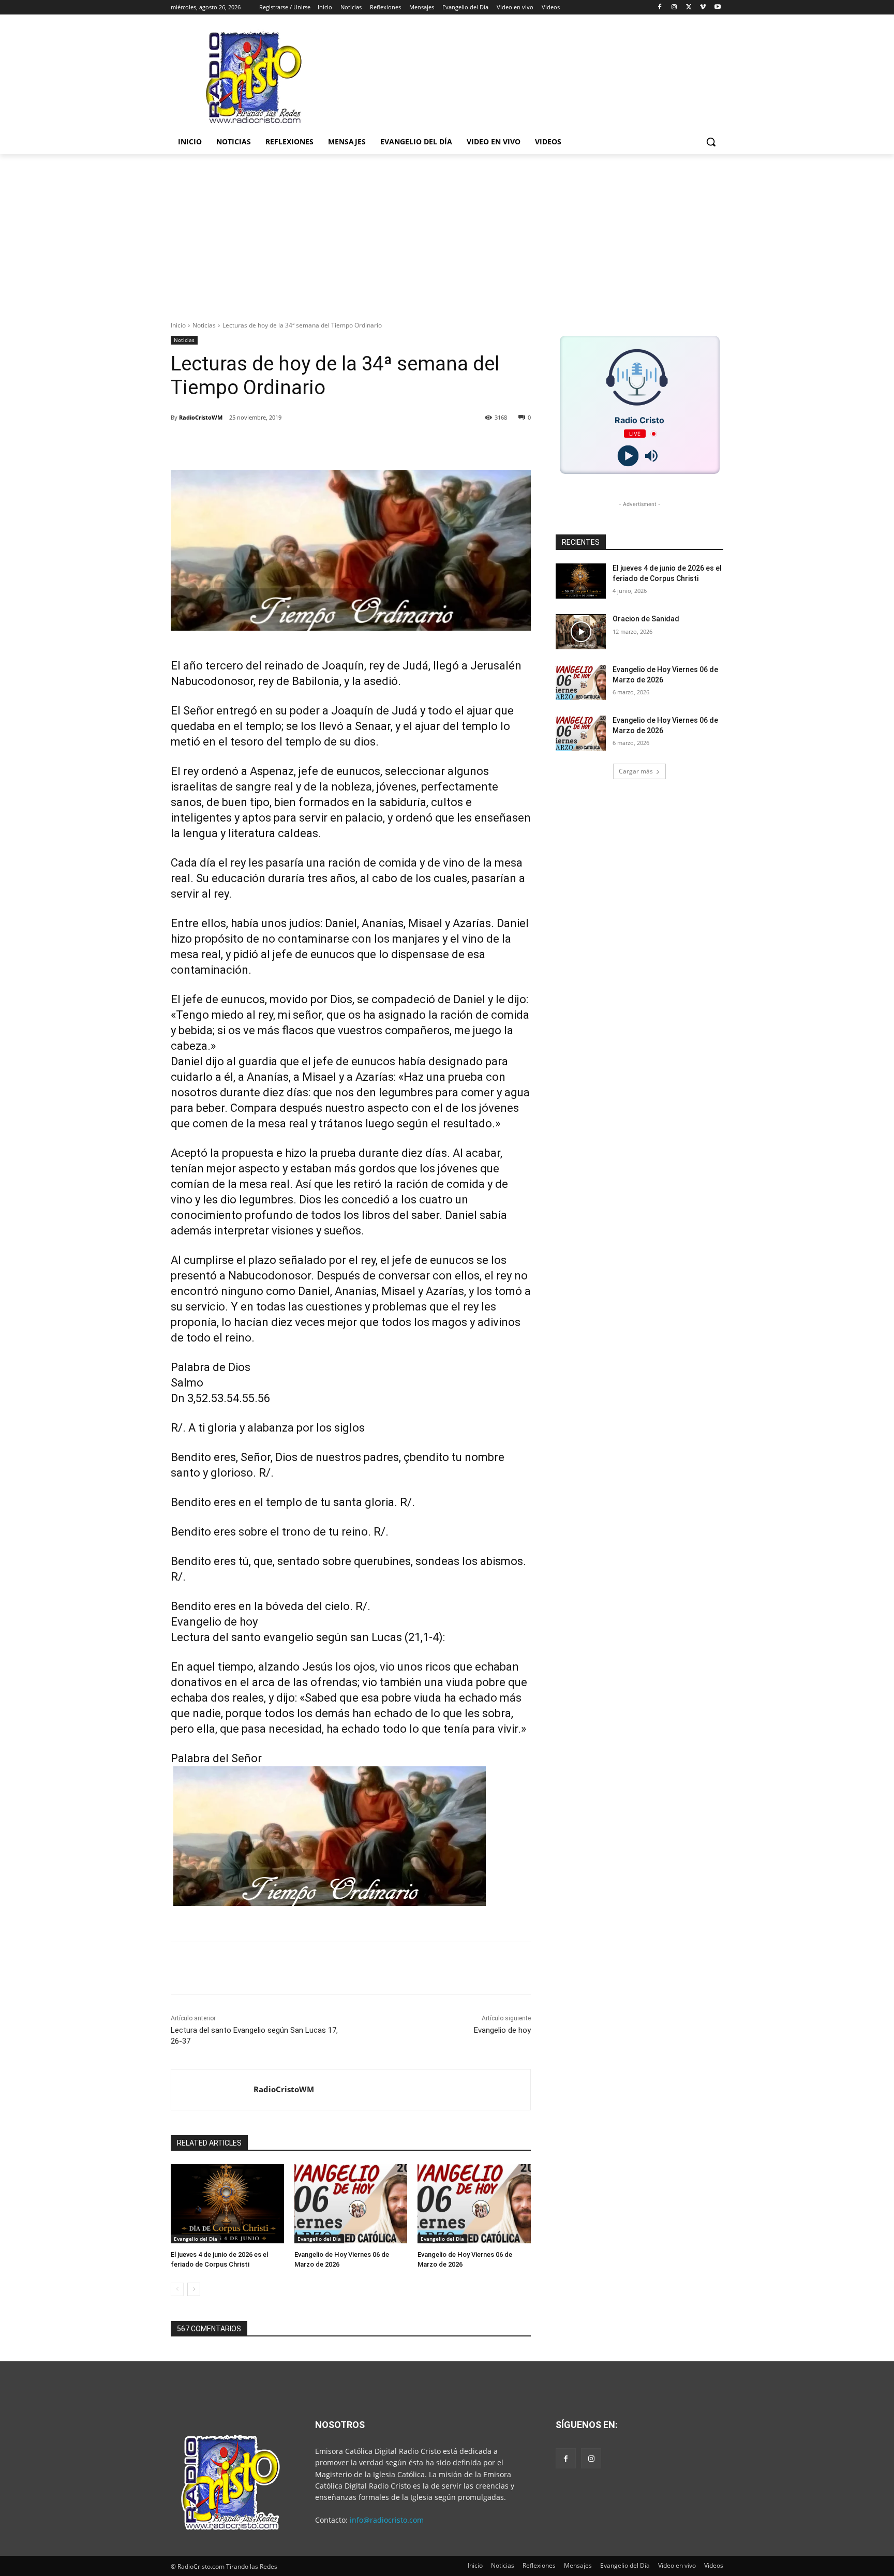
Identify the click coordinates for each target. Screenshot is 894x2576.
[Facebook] (660, 8)
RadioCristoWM (201, 417)
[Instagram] (674, 8)
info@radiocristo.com (387, 2520)
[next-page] (194, 2289)
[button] (711, 142)
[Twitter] (689, 8)
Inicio (178, 325)
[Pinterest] (302, 444)
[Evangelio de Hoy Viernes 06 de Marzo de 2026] (351, 2204)
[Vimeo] (703, 8)
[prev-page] (177, 2289)
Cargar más (636, 771)
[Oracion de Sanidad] (581, 632)
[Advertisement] (447, 232)
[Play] (628, 456)
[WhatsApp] (326, 444)
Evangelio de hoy (502, 2030)
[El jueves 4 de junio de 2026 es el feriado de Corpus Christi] (227, 2204)
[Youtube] (717, 8)
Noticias (204, 325)
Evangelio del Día (196, 2239)
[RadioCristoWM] (212, 2090)
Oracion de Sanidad (646, 619)
